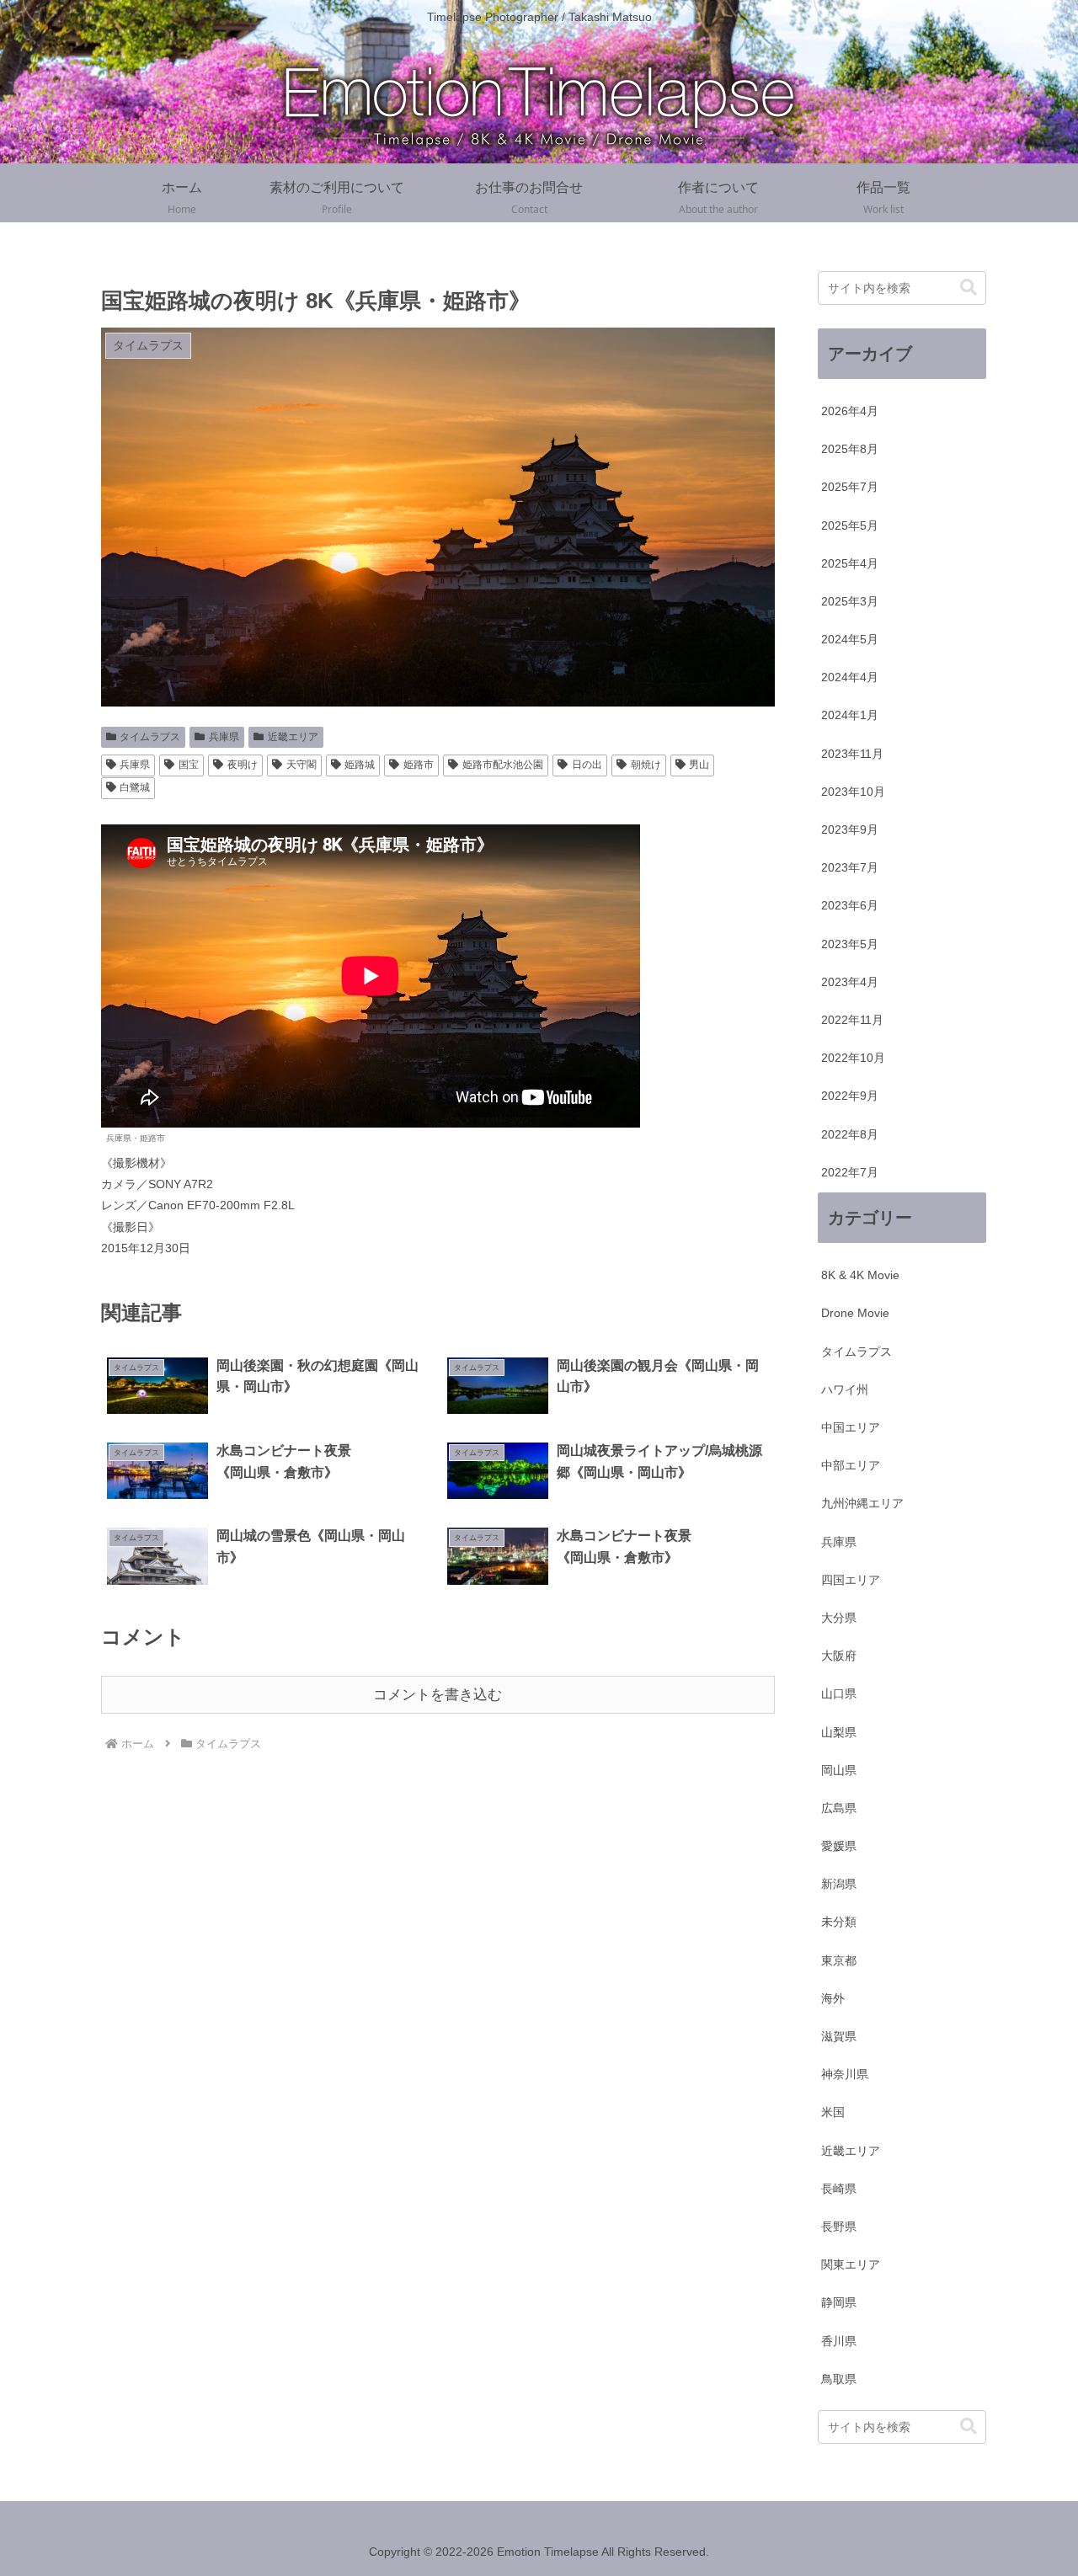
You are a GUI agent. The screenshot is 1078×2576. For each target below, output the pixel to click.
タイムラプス (150, 737)
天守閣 (302, 765)
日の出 (587, 765)
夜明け (243, 765)
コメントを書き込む (438, 1695)
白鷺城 (135, 787)
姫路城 (360, 765)
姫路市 (419, 765)
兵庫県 (224, 737)
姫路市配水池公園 (503, 765)
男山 (699, 765)
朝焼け (646, 765)
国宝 (189, 765)
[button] (969, 288)
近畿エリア (293, 737)
